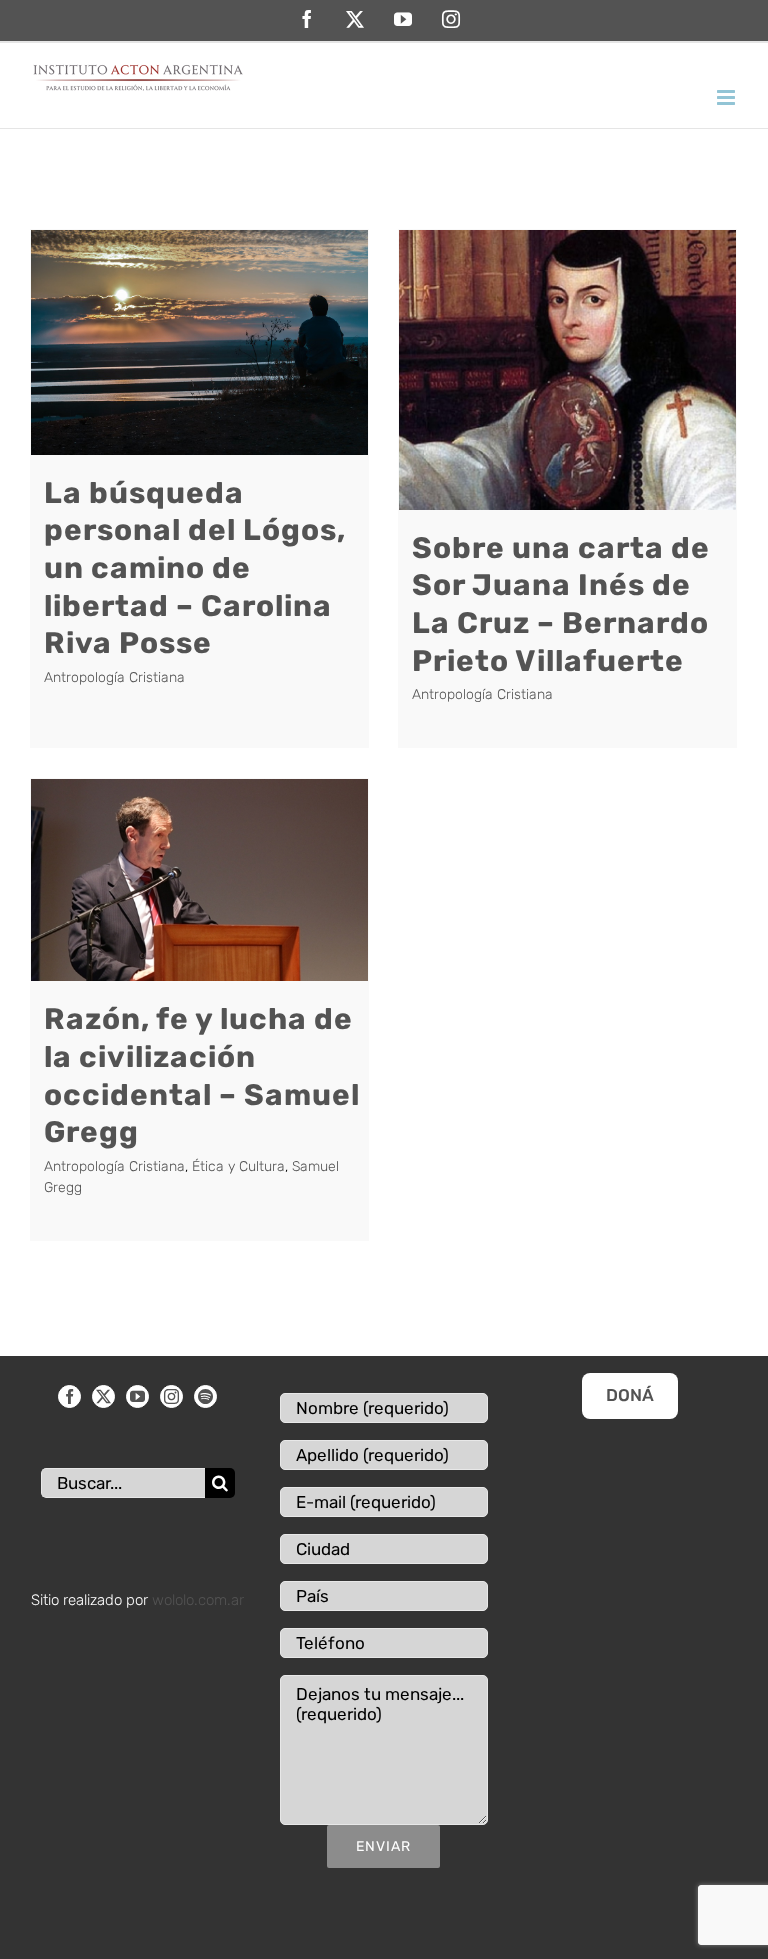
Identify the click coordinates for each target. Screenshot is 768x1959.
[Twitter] (103, 1396)
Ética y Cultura (238, 1166)
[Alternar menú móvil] (727, 97)
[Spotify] (205, 1396)
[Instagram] (171, 1396)
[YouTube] (137, 1396)
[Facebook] (69, 1396)
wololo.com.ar (198, 1600)
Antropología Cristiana (114, 677)
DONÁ (630, 1395)
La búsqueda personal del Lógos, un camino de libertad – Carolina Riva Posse (195, 568)
